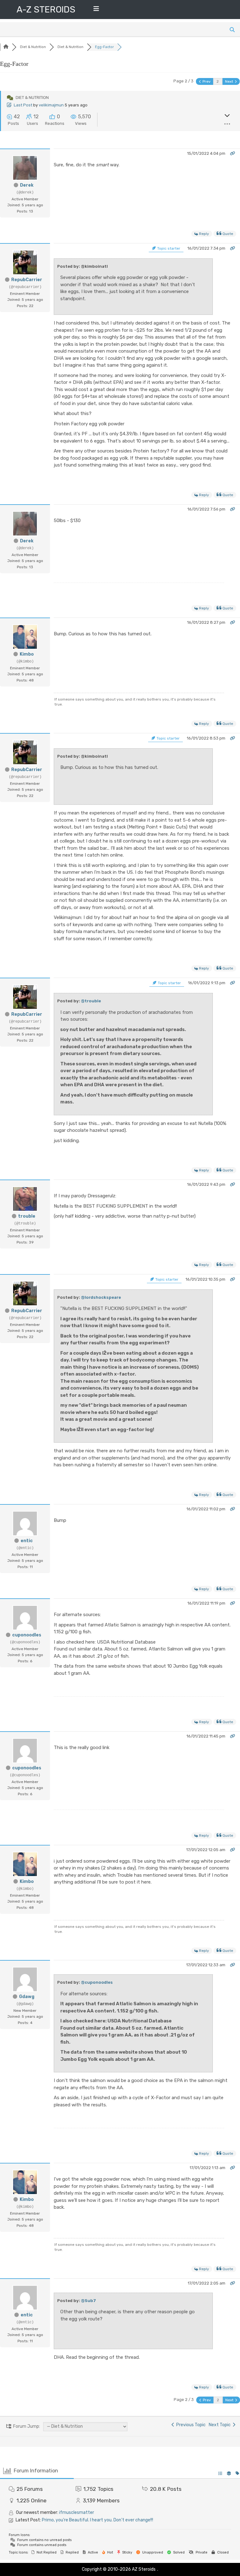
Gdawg (27, 1997)
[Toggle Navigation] (96, 10)
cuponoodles (27, 1635)
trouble (27, 1216)
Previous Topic (190, 2425)
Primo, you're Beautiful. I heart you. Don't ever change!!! (97, 2520)
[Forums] (6, 47)
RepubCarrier (27, 280)
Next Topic (221, 2425)
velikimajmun (51, 105)
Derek (27, 185)
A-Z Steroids (46, 10)
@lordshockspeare (101, 1297)
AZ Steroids (144, 2569)
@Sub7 (88, 2301)
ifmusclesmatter (77, 2512)
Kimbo (27, 654)
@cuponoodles (97, 1982)
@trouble (91, 1001)
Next (230, 81)
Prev (206, 81)
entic (27, 1541)
